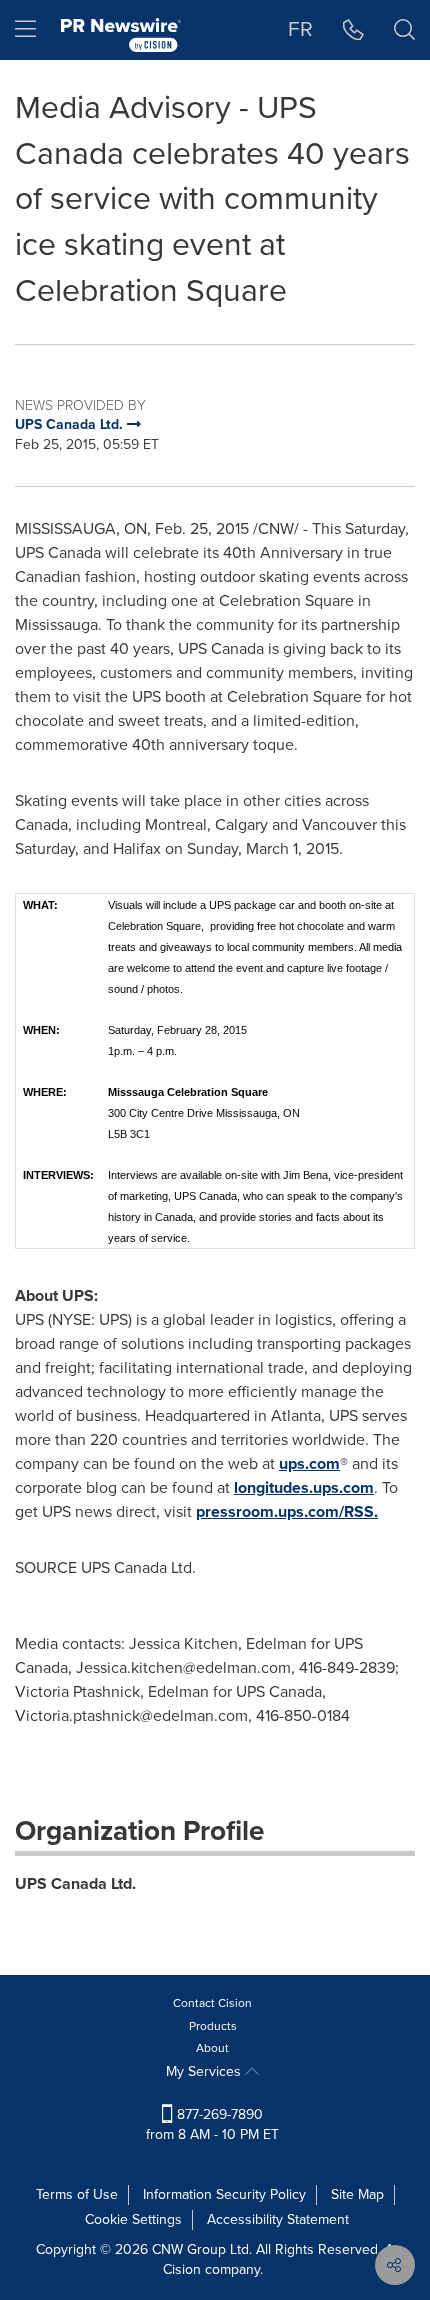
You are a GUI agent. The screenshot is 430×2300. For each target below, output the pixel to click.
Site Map (357, 2194)
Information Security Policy (224, 2194)
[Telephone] (353, 30)
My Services (205, 2071)
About (212, 2048)
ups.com (309, 1463)
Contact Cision (212, 2003)
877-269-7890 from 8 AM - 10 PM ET (212, 2124)
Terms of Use (77, 2194)
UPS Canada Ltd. (75, 1883)
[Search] (404, 30)
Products (213, 2026)
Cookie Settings (133, 2219)
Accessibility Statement (278, 2219)
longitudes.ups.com (304, 1487)
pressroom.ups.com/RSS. (287, 1511)
